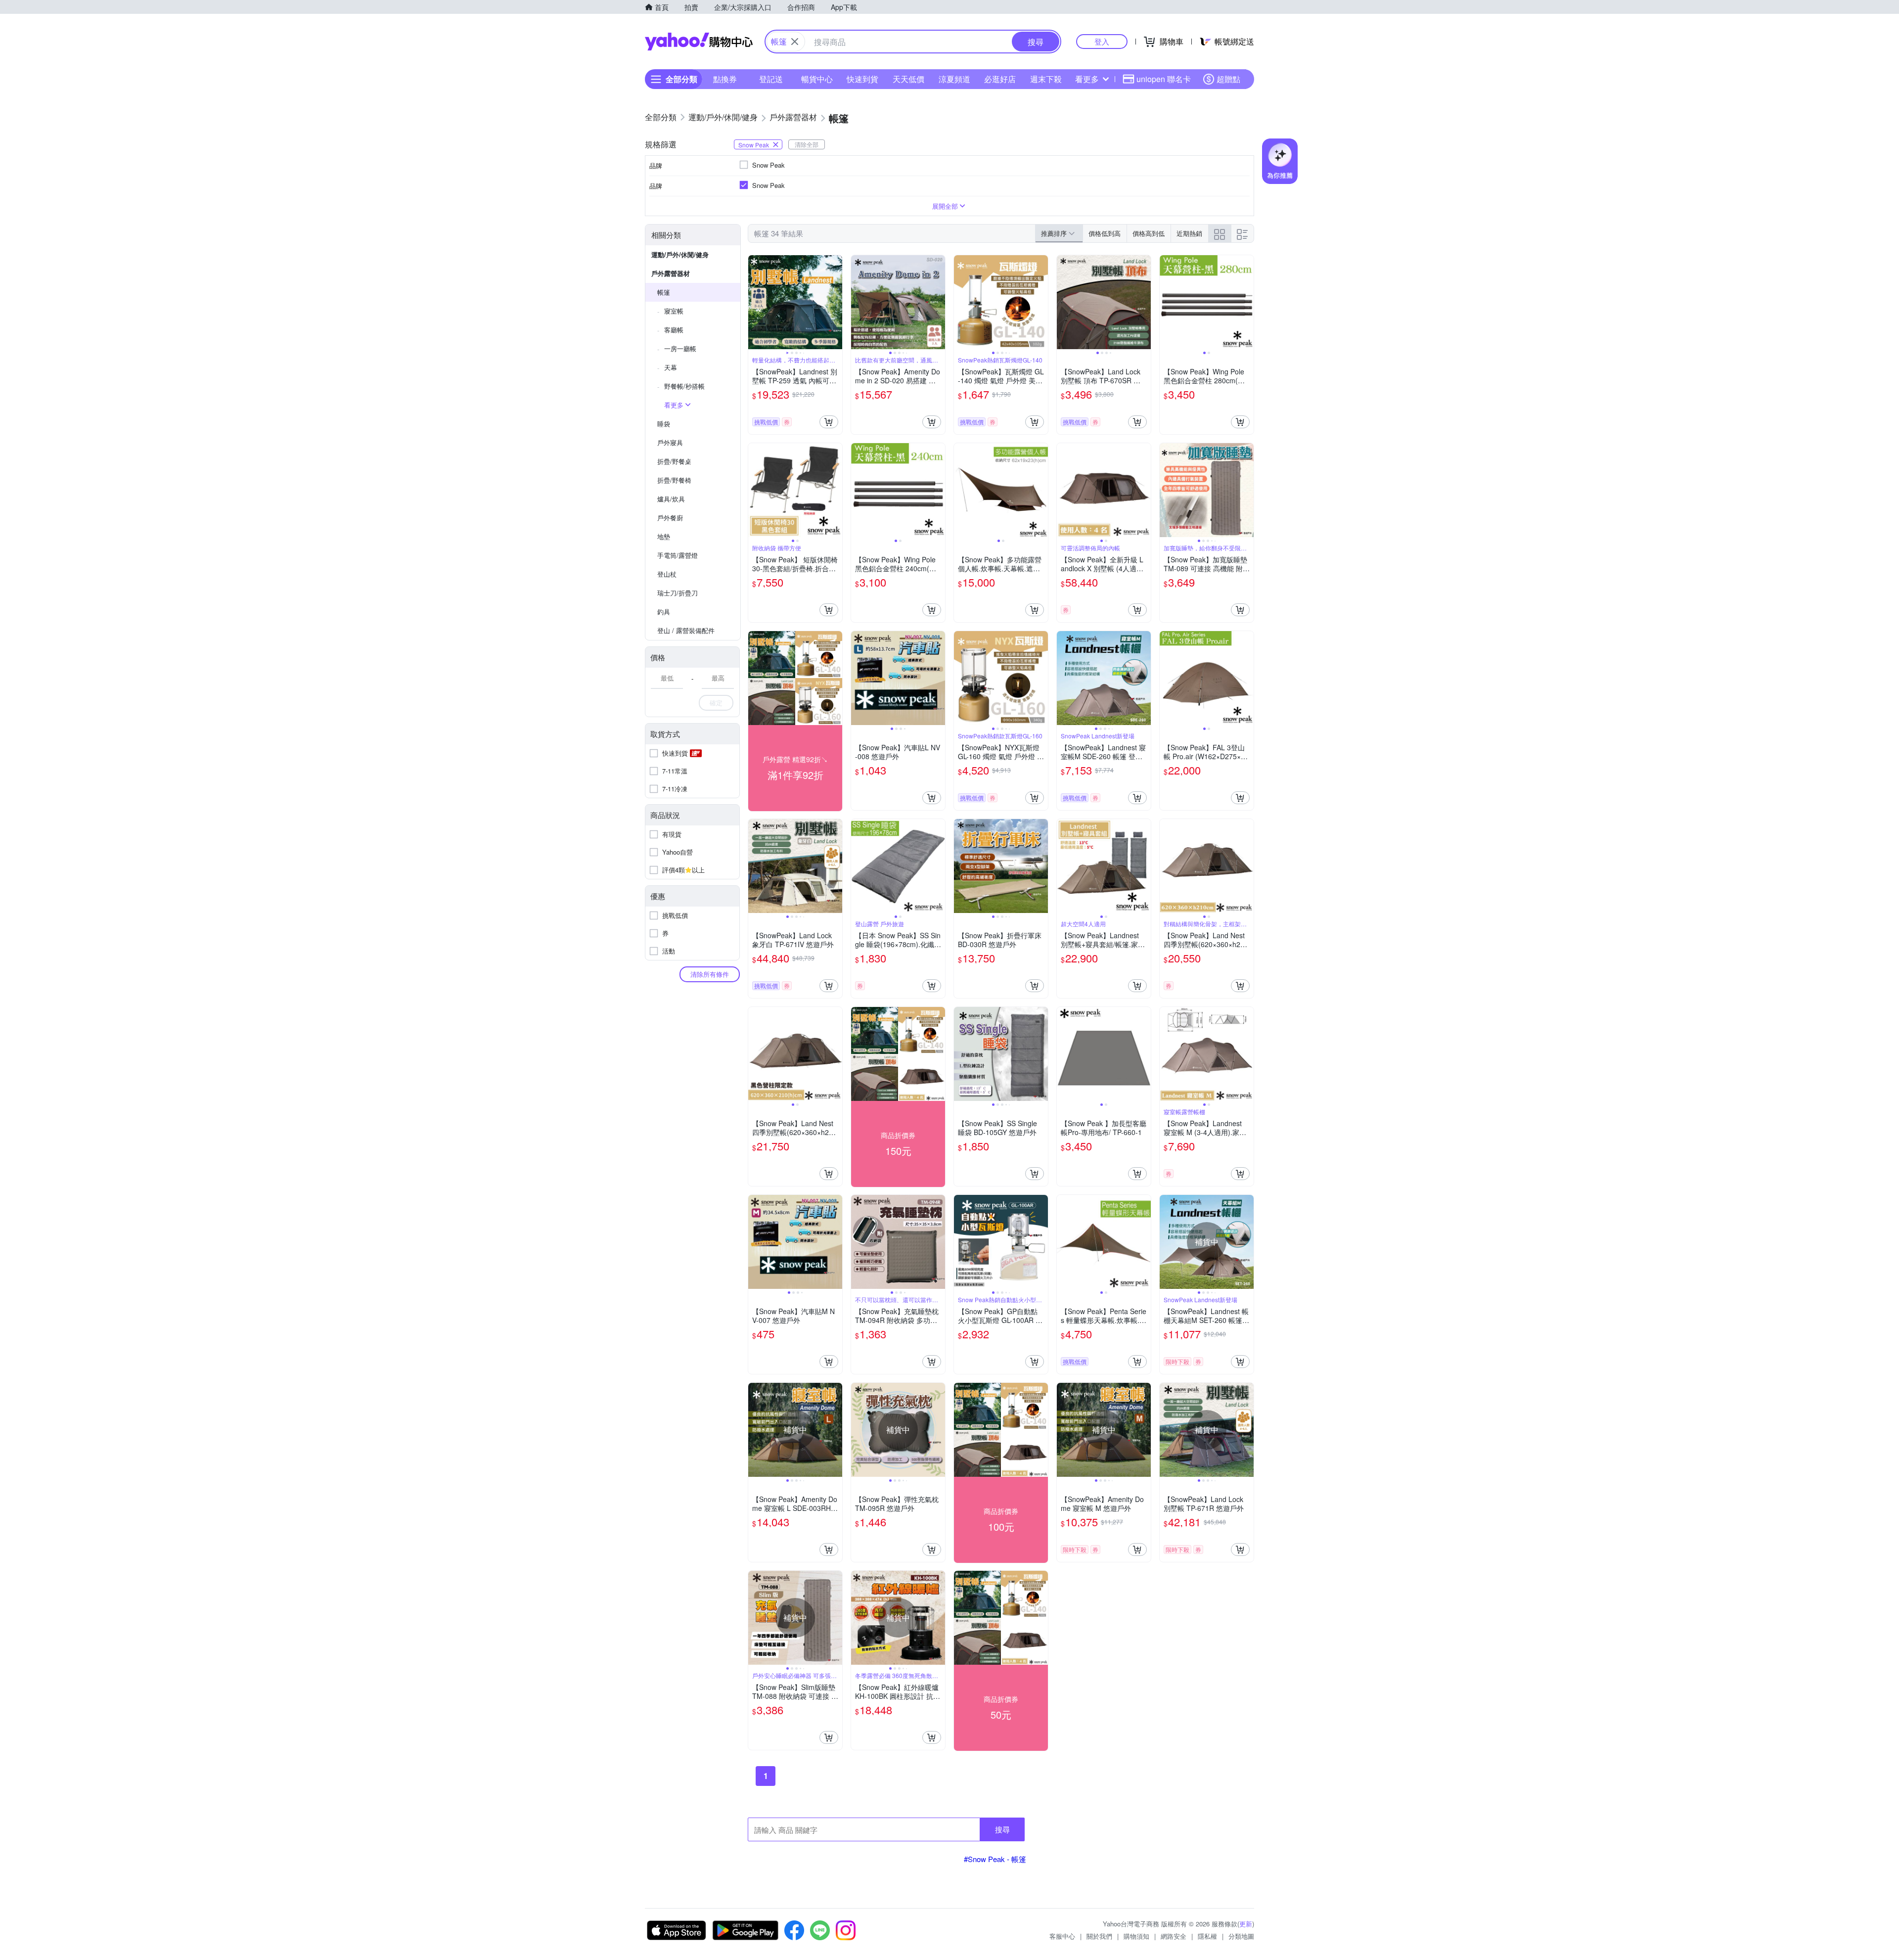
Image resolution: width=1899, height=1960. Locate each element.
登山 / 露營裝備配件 (686, 630)
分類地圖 (1241, 1936)
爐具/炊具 (671, 499)
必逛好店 (1000, 79)
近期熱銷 (1189, 233)
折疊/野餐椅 (674, 480)
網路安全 (1174, 1936)
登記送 (771, 79)
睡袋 (664, 424)
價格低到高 (1105, 233)
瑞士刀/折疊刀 (678, 593)
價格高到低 (1149, 233)
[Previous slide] (755, 302)
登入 (1102, 41)
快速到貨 (862, 79)
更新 (1246, 1924)
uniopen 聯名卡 (1164, 79)
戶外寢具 (670, 442)
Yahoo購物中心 (699, 42)
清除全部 (807, 144)
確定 (716, 703)
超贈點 (1228, 79)
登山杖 (667, 574)
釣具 (664, 612)
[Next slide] (836, 302)
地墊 (664, 536)
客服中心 (1062, 1936)
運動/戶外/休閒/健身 (680, 254)
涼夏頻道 (954, 79)
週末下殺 (1046, 79)
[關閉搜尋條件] (795, 42)
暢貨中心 (817, 79)
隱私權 (1207, 1936)
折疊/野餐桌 (674, 461)
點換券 (725, 79)
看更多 (1087, 79)
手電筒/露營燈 (678, 555)
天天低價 (908, 79)
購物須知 (1136, 1936)
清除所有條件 (710, 974)
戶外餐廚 (670, 518)
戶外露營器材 (671, 273)
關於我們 (1099, 1936)
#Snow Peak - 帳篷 (995, 1859)
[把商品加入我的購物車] (829, 422)
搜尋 (1002, 1829)
